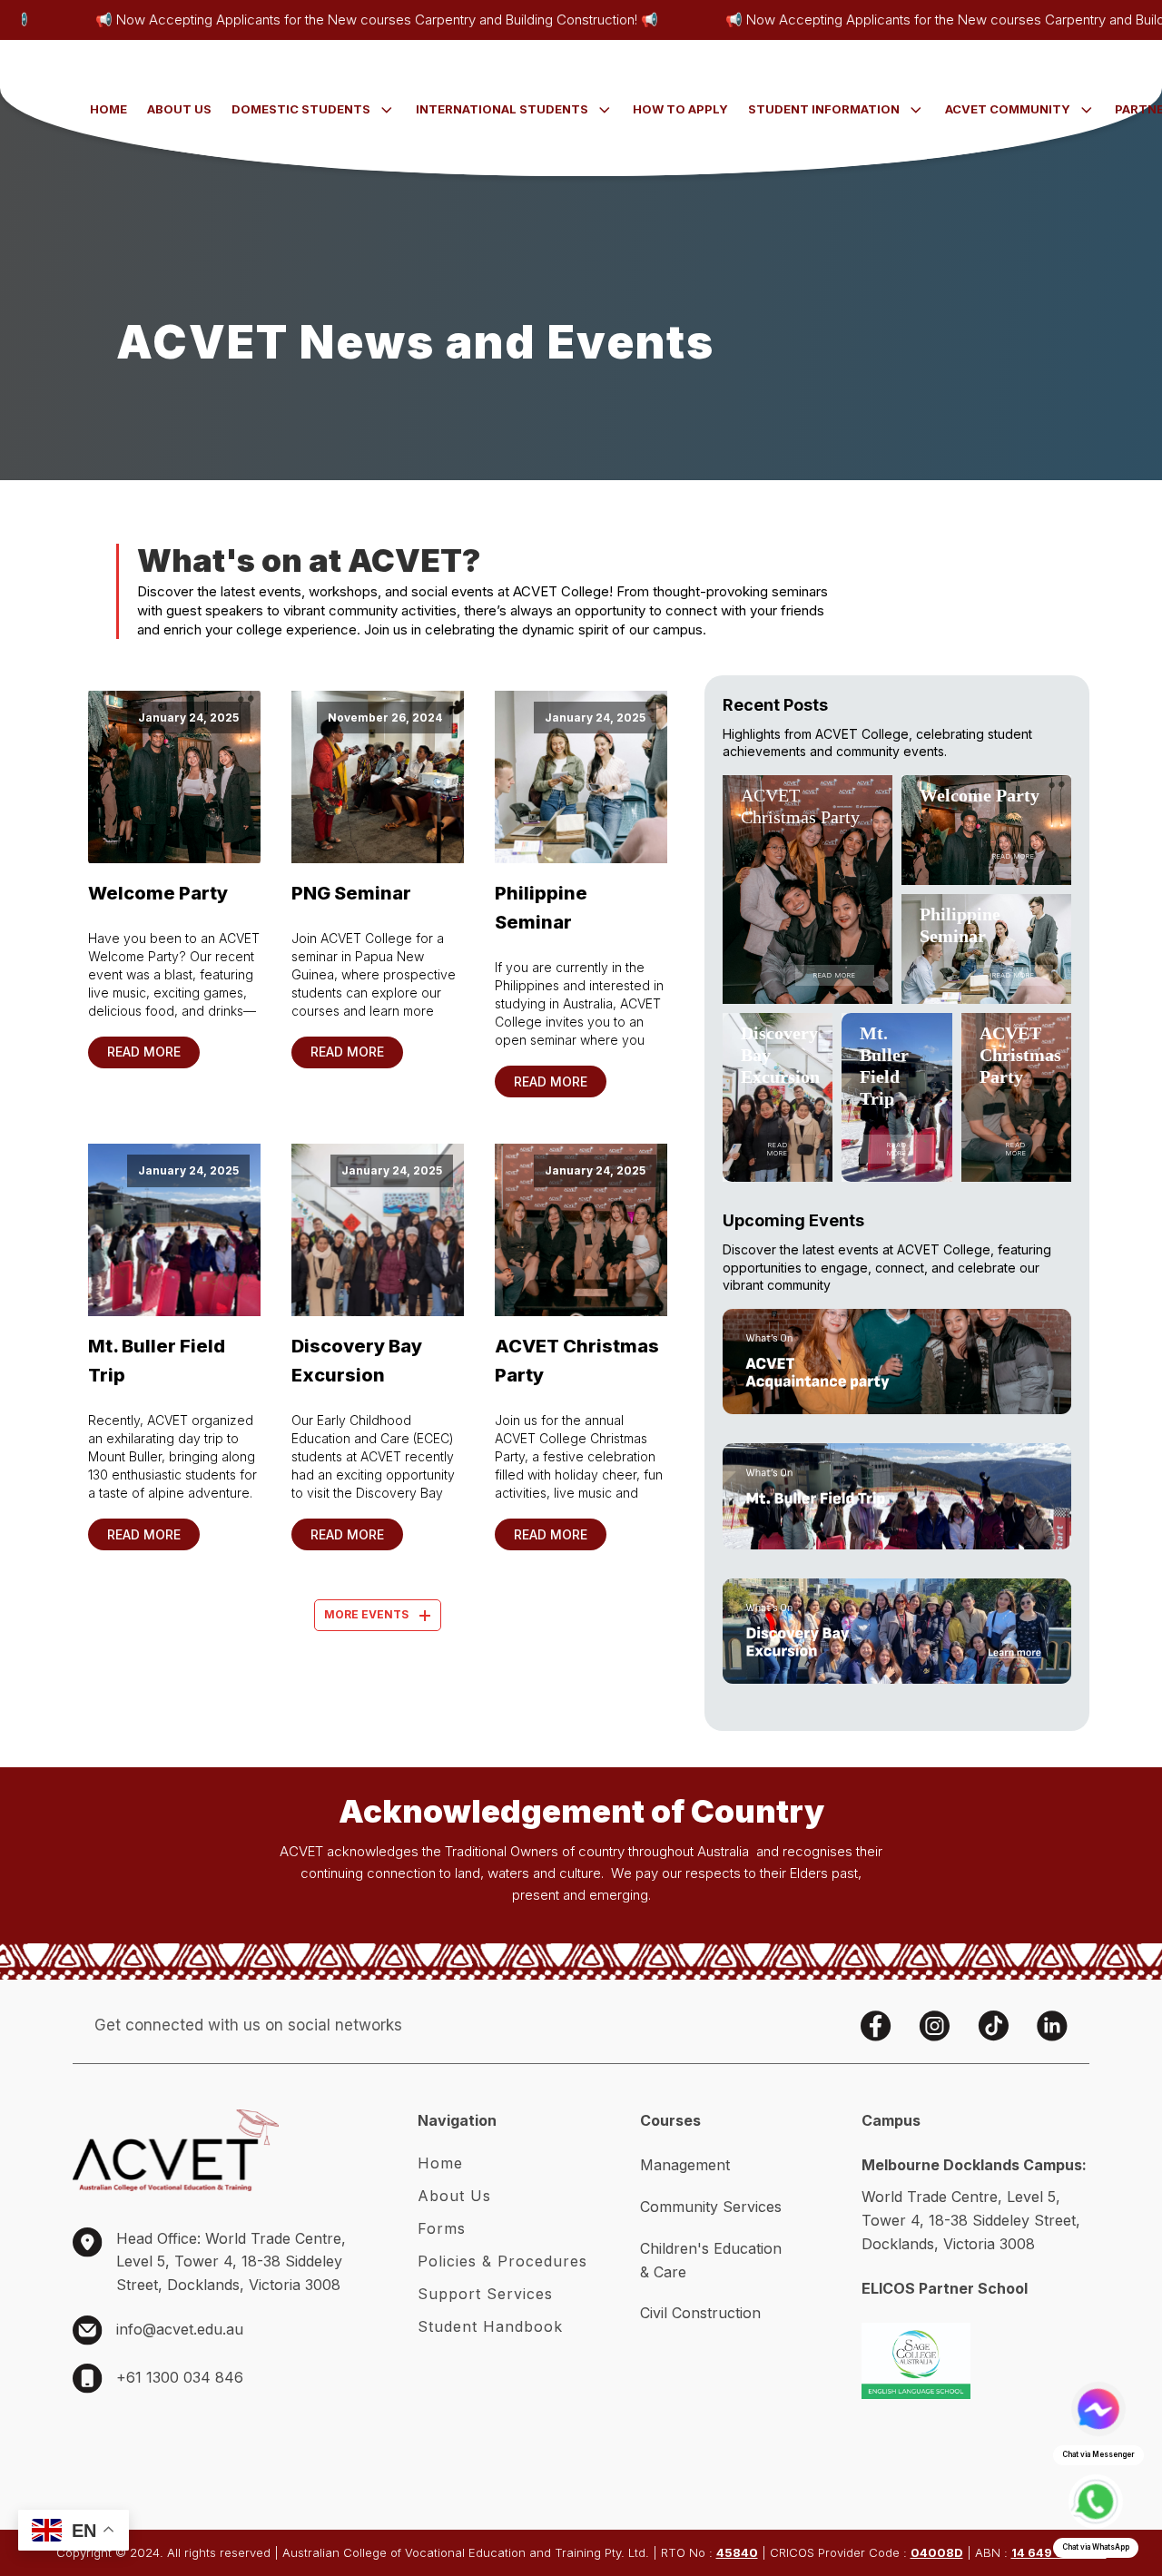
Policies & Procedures (502, 2261)
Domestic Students (301, 109)
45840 (737, 2552)
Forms (442, 2228)
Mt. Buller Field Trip (157, 1361)
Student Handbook (490, 2326)
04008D (937, 2552)
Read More (144, 1052)
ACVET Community (1008, 109)
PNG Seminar (351, 893)
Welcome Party (158, 893)
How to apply (680, 109)
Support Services (485, 2294)
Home (108, 109)
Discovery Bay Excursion (357, 1361)
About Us (179, 109)
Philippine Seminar (541, 908)
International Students (502, 109)
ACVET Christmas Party (577, 1361)
